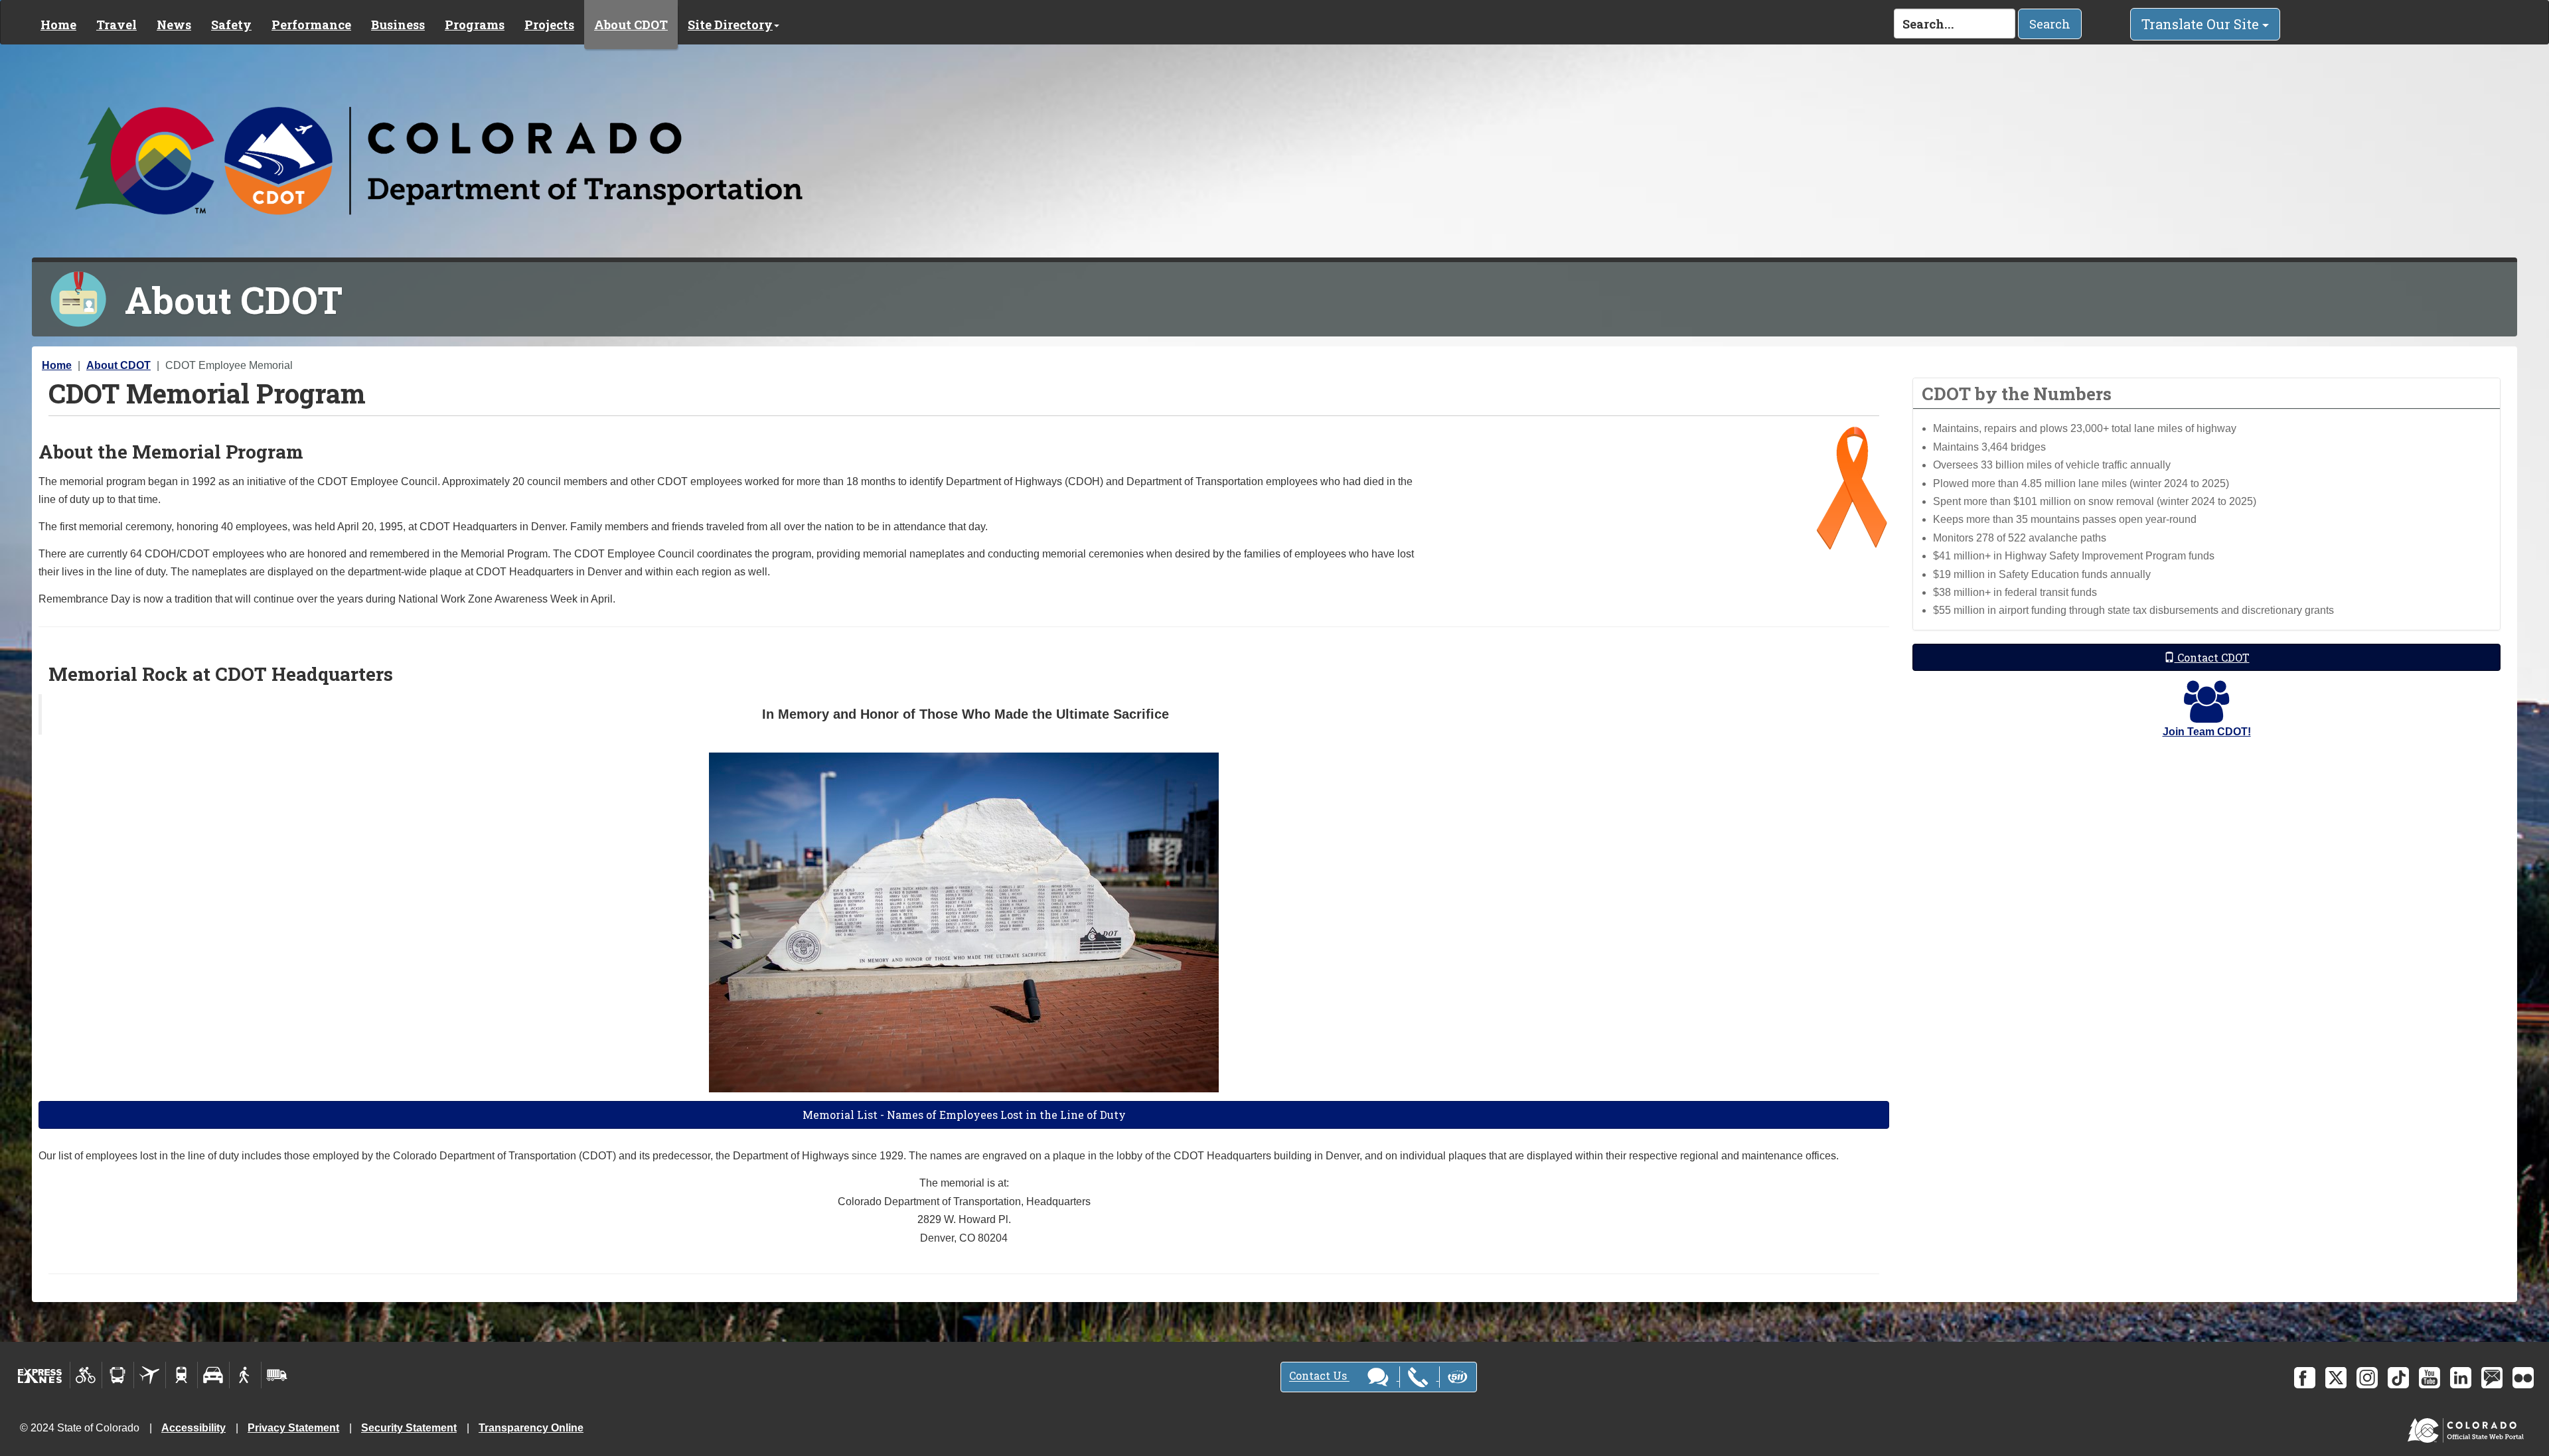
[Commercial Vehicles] (277, 1375)
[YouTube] (2430, 1378)
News (174, 25)
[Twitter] (2336, 1378)
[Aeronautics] (150, 1375)
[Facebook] (2305, 1378)
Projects (549, 25)
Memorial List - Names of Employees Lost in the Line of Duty (964, 1115)
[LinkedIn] (2461, 1378)
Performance (311, 25)
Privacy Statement (293, 1428)
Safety (231, 25)
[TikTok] (2398, 1378)
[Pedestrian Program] (245, 1375)
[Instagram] (2367, 1378)
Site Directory (730, 25)
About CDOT (631, 25)
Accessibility (193, 1428)
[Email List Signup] (2492, 1378)
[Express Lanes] (40, 1375)
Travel (116, 25)
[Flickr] (2523, 1378)
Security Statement (409, 1428)
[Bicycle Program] (86, 1375)
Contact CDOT (2212, 657)
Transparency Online (531, 1428)
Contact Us (1319, 1376)
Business (398, 25)
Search (2050, 24)
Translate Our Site (2202, 24)
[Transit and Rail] (118, 1375)
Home (58, 25)
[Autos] (213, 1375)
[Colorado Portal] (2468, 1427)
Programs (475, 25)
